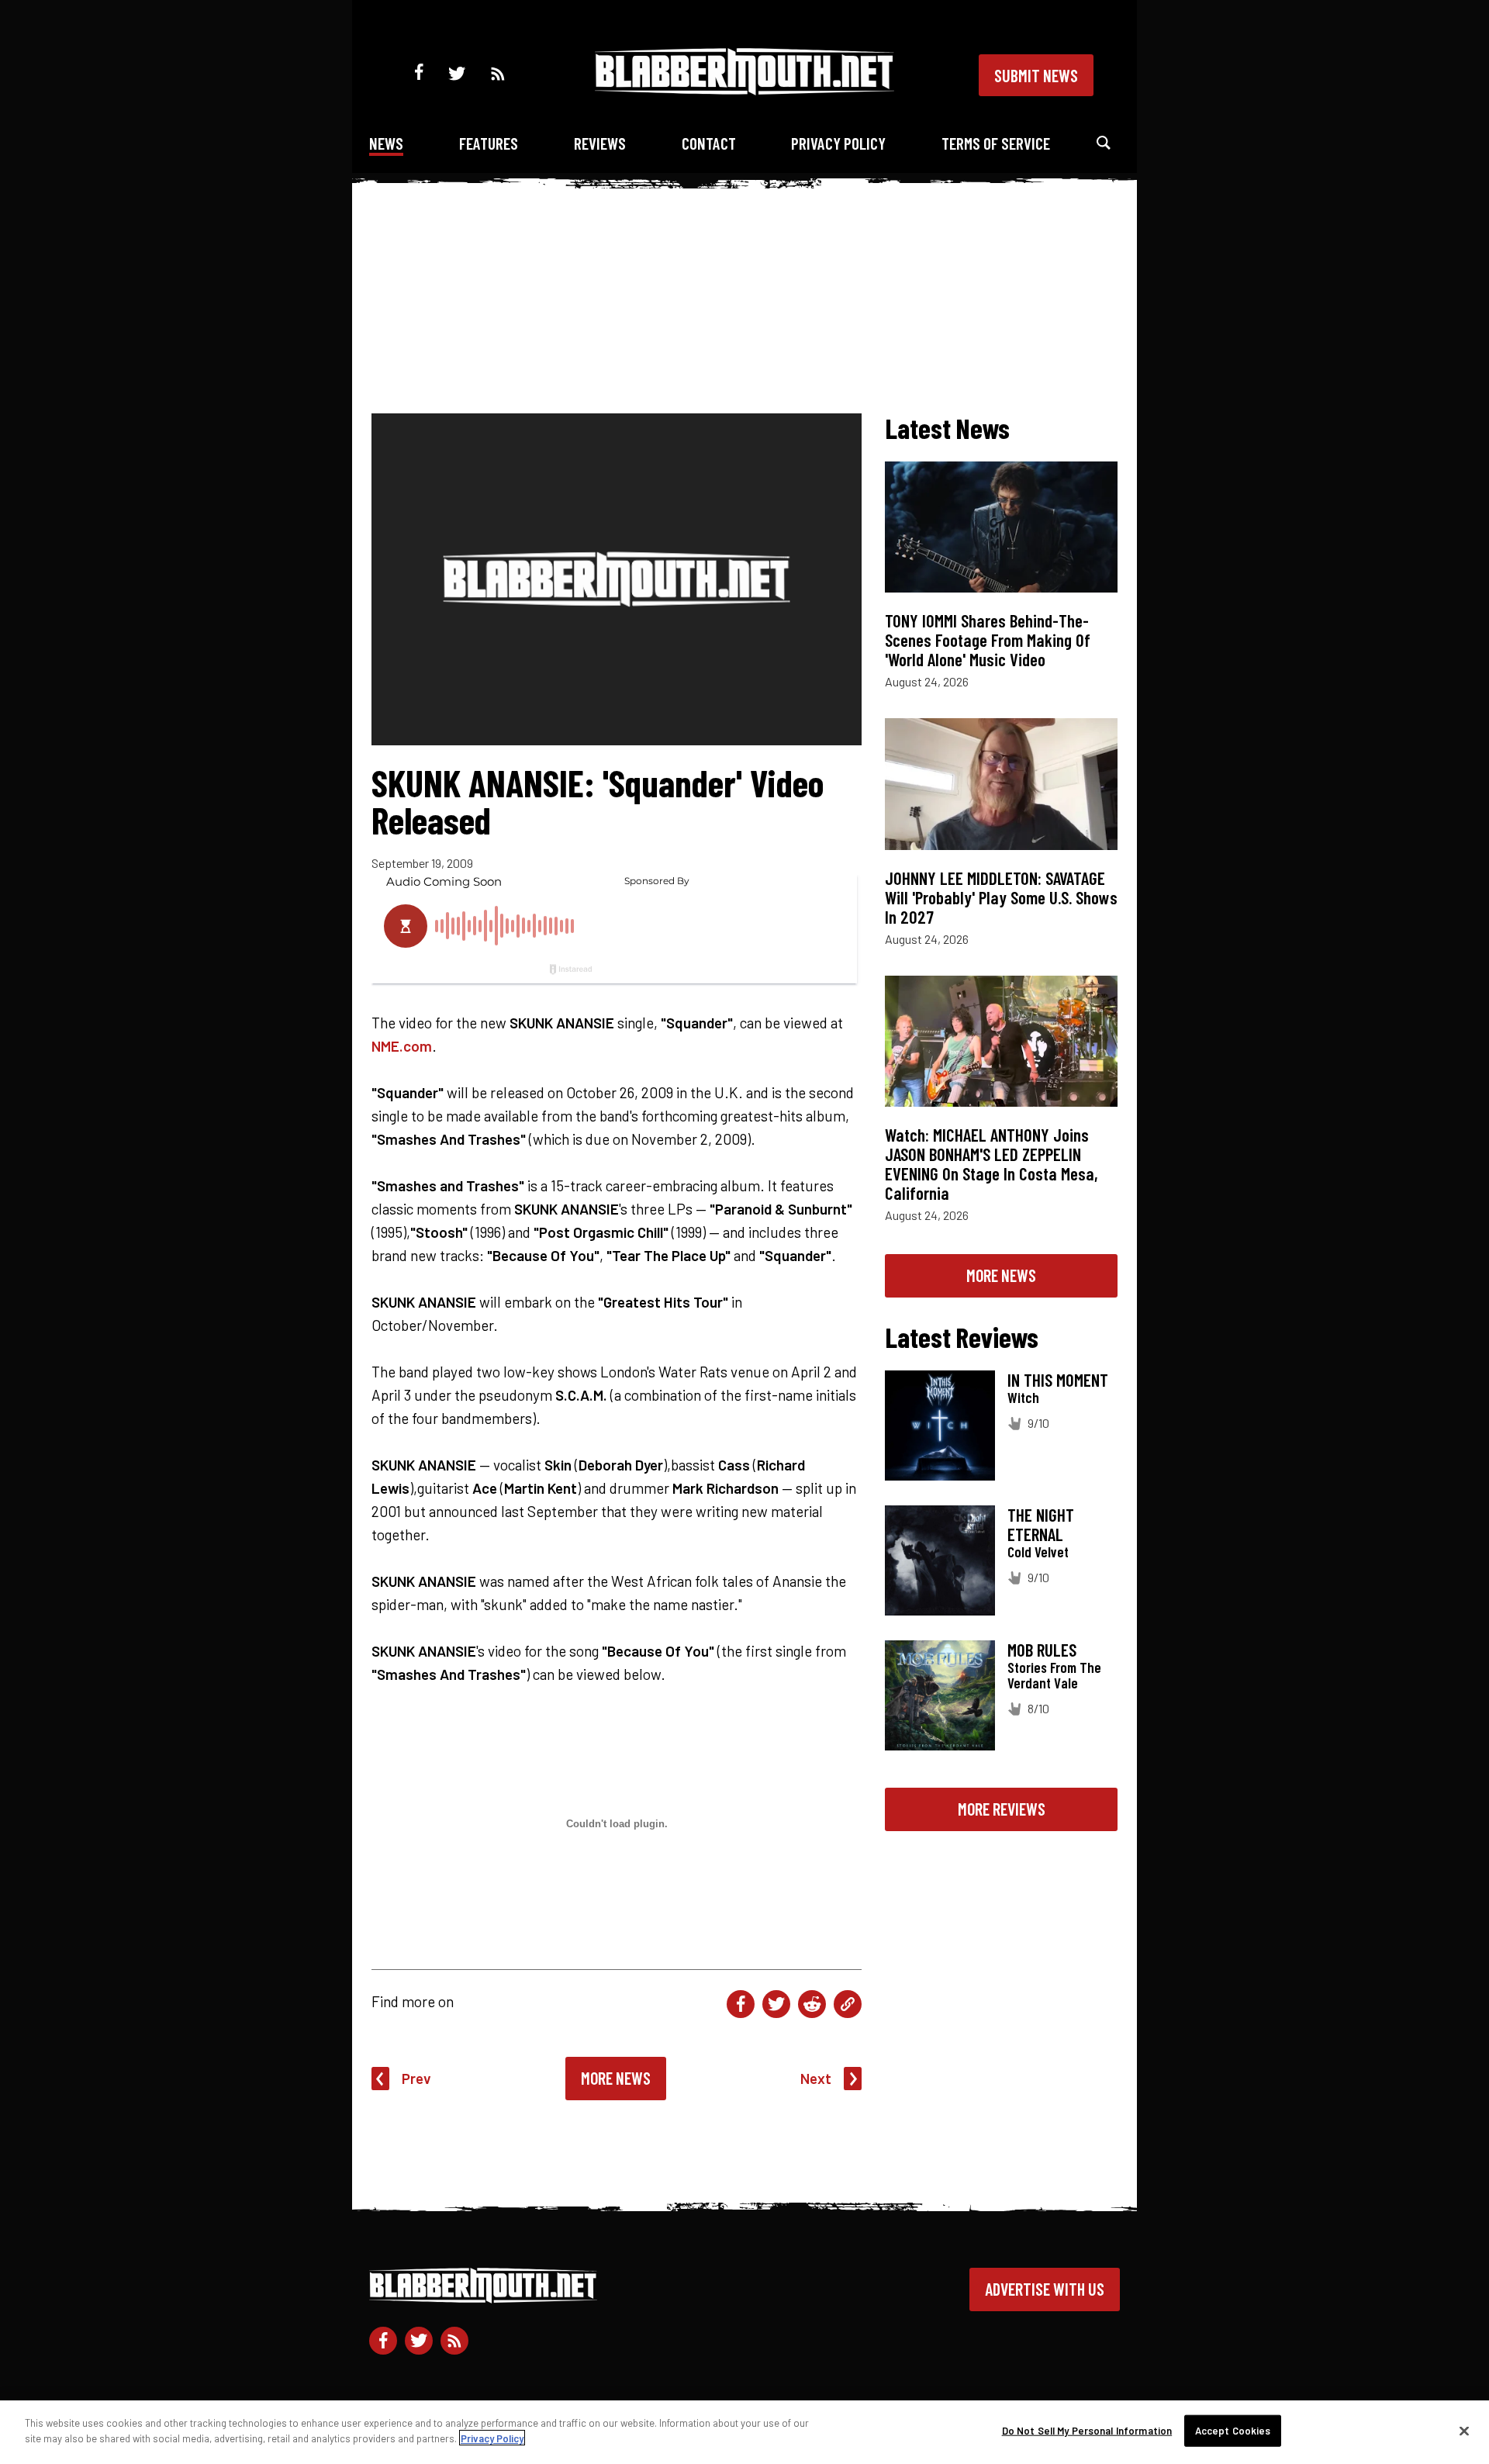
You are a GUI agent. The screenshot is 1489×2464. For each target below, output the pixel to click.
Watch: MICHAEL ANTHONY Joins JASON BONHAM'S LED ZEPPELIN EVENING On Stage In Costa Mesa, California (992, 1164)
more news (1001, 1275)
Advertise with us (1045, 2289)
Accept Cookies (1233, 2431)
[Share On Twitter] (776, 2004)
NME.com (402, 1046)
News (386, 143)
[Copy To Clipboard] (848, 2004)
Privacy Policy (838, 143)
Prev (416, 2078)
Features (489, 143)
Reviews (600, 143)
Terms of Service (996, 143)
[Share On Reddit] (812, 2004)
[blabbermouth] (744, 90)
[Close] (1464, 2431)
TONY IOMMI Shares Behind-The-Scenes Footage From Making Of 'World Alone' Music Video (988, 640)
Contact (709, 143)
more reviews (1002, 1809)
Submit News (1036, 75)
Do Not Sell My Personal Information (1087, 2431)
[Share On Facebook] (741, 2004)
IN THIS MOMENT (1058, 1380)
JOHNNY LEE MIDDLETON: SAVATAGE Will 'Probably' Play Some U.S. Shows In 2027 (1001, 897)
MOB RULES (1042, 1650)
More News (616, 2078)
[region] (744, 2432)
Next (816, 2078)
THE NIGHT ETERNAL (1041, 1524)
